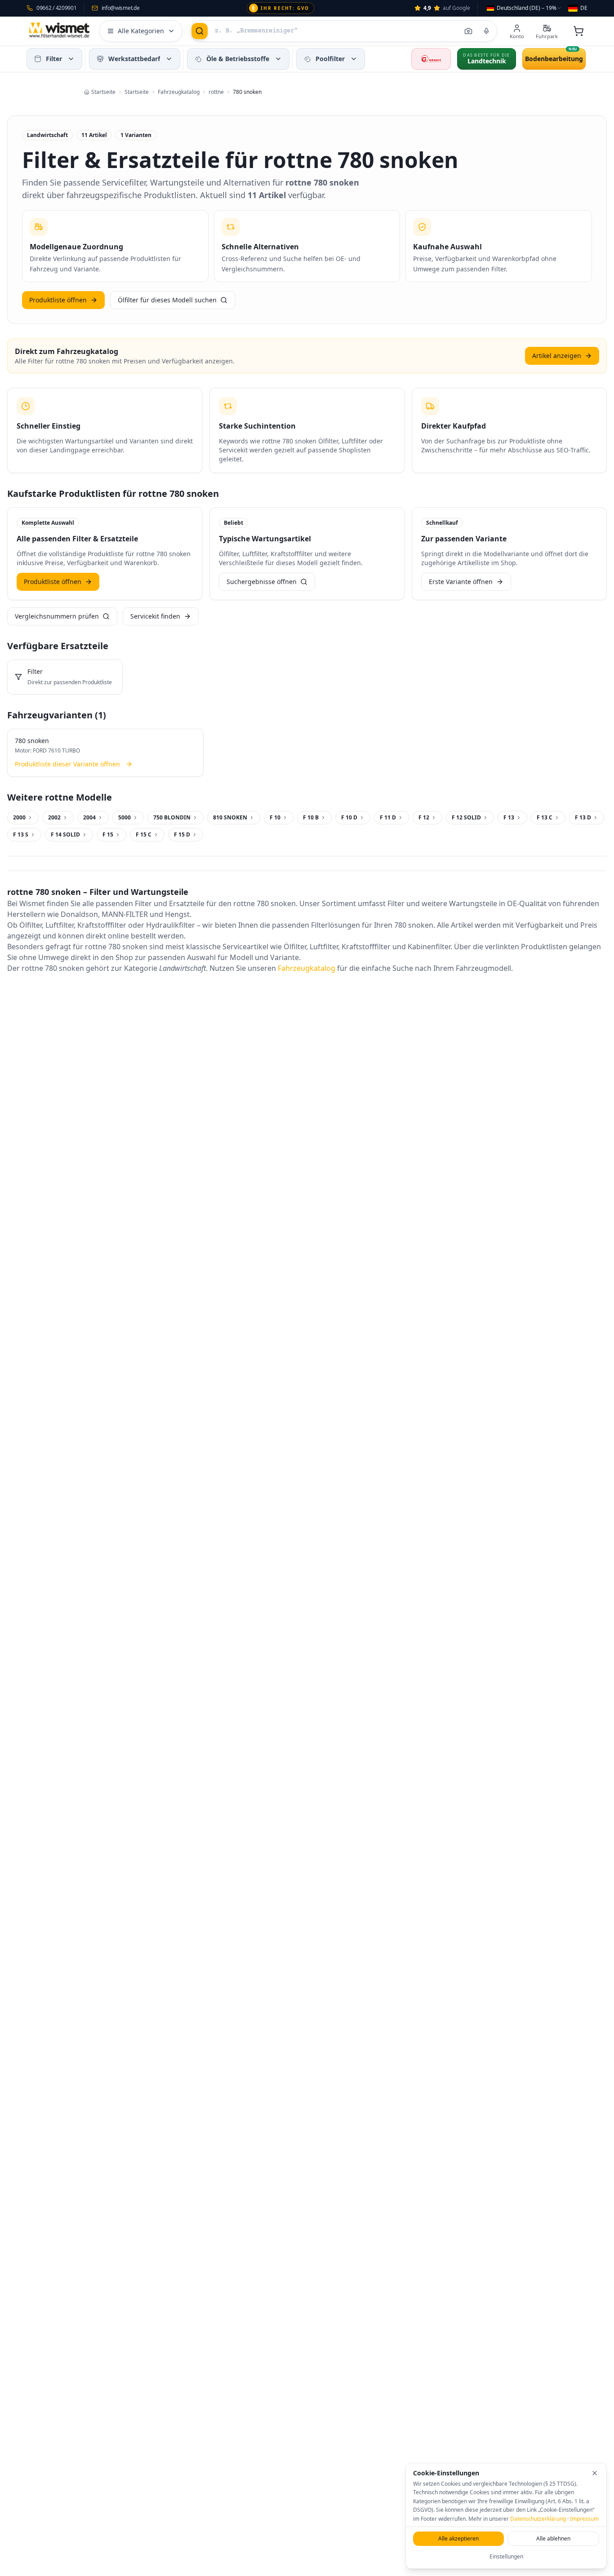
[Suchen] (200, 31)
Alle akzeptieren (458, 2538)
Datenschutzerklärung (538, 2519)
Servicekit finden (155, 616)
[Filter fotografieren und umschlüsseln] (468, 31)
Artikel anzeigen (557, 356)
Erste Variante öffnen (461, 582)
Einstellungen (506, 2556)
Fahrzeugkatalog (307, 968)
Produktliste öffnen (58, 300)
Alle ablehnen (553, 2538)
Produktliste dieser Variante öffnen (67, 764)
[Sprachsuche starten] (486, 31)
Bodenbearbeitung (554, 59)
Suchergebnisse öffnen (262, 582)
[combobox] (524, 8)
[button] (71, 59)
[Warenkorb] (578, 31)
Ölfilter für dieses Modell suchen (167, 300)
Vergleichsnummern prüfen (57, 616)
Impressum (584, 2519)
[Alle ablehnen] (595, 2473)
